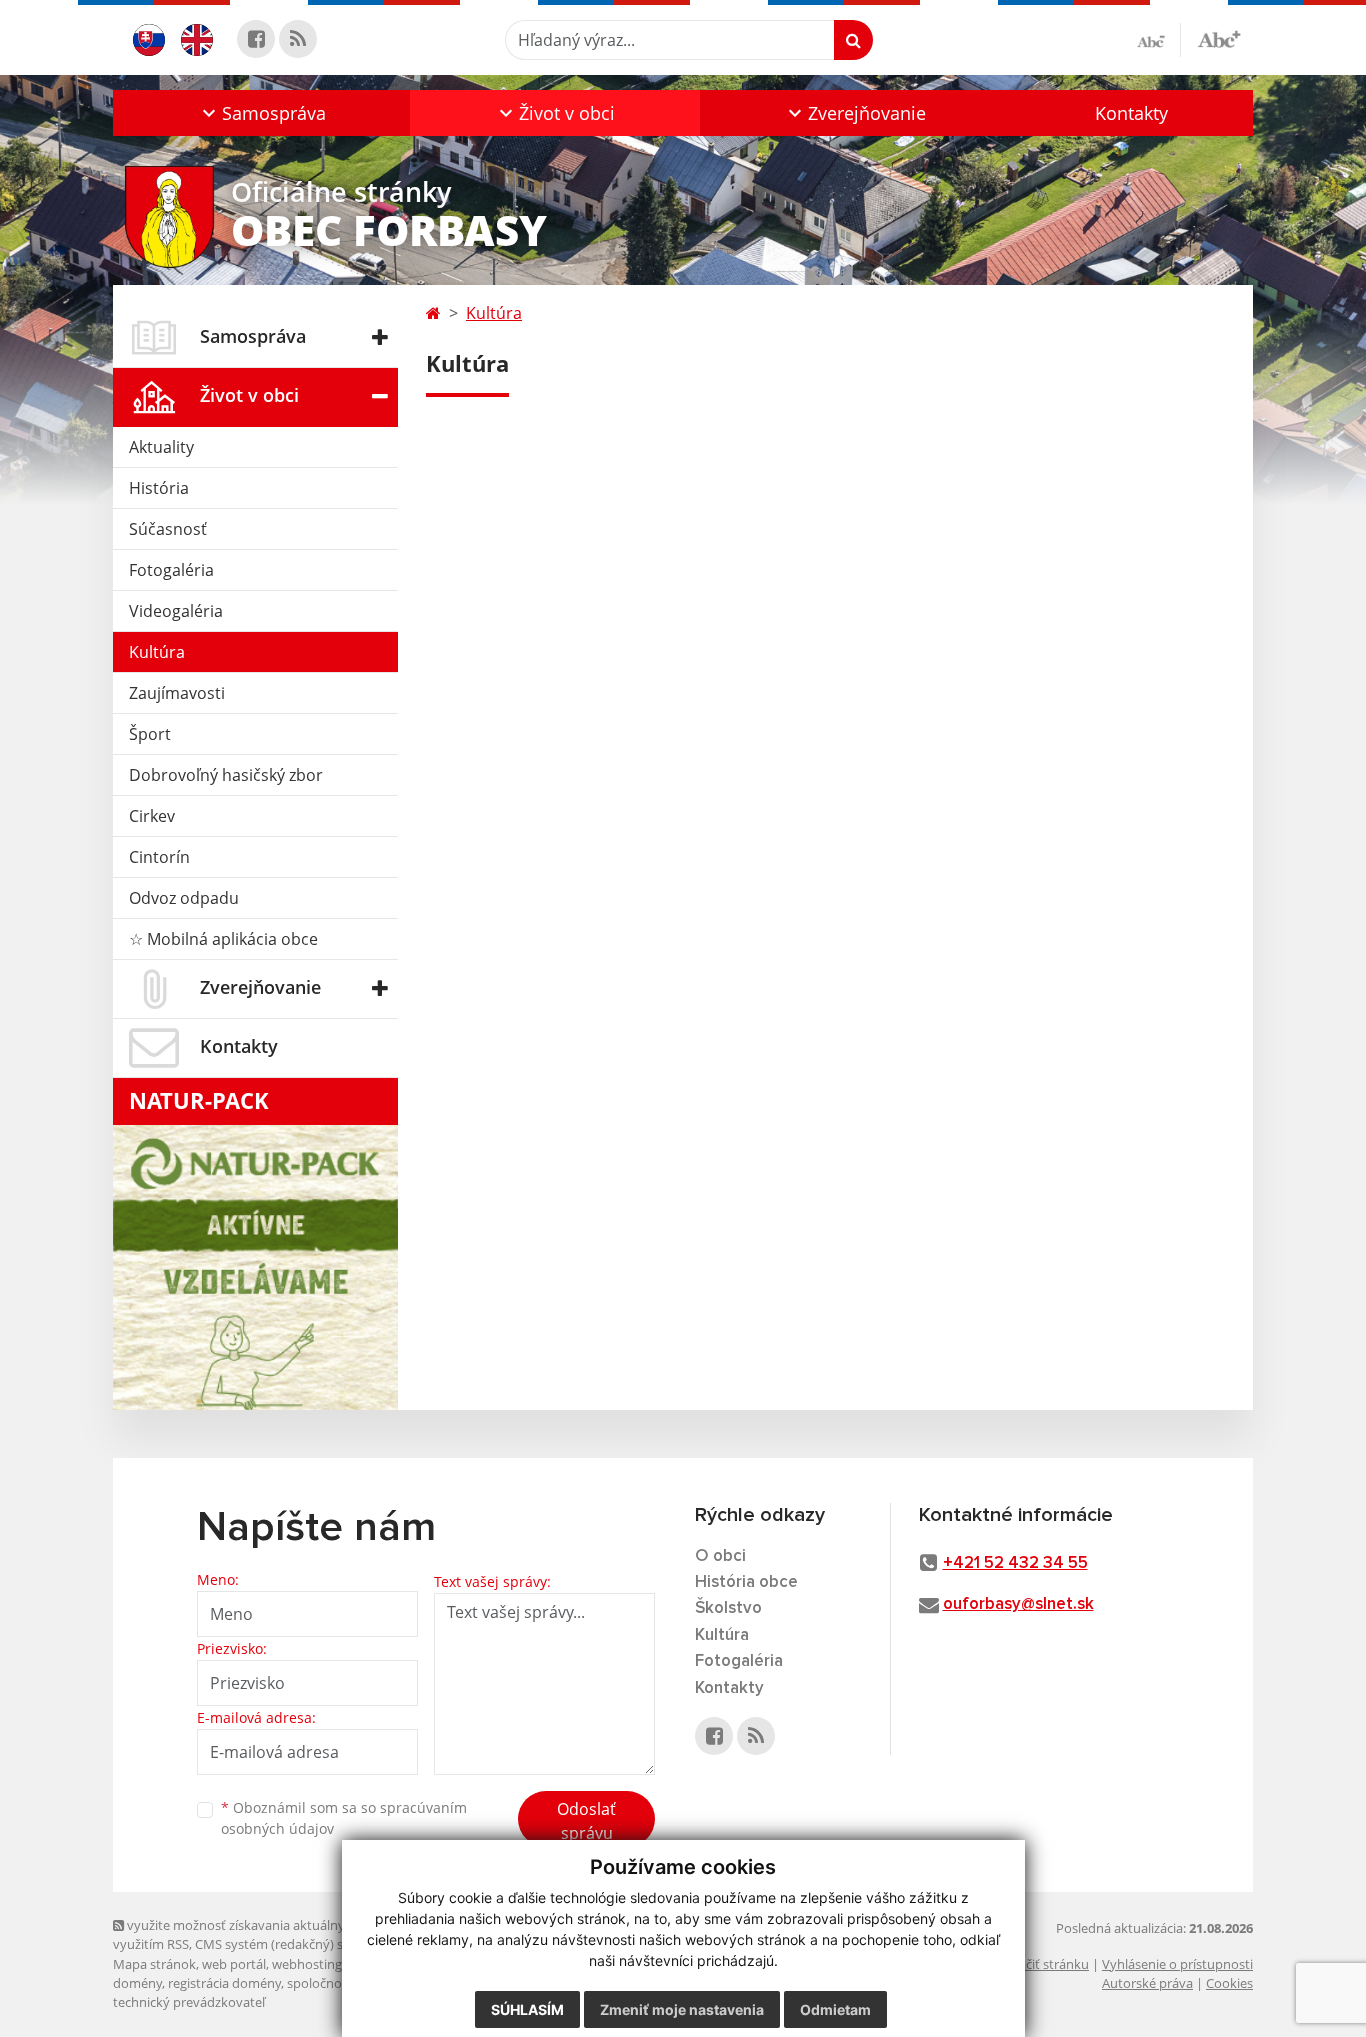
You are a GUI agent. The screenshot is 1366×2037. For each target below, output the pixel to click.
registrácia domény (224, 1983)
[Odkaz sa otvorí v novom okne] (256, 39)
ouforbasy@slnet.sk (1018, 1604)
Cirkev (152, 816)
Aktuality (161, 447)
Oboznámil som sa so (344, 1818)
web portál (234, 1964)
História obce (746, 1582)
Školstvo (728, 1608)
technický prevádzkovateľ (189, 2002)
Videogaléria (176, 611)
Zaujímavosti (177, 693)
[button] (261, 113)
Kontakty (1131, 113)
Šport (150, 734)
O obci (720, 1556)
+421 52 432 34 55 (1015, 1563)
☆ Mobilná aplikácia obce (223, 939)
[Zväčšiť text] (1219, 37)
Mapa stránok (154, 1964)
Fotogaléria (171, 570)
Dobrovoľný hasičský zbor (226, 775)
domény (137, 1983)
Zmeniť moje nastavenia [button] (682, 2009)
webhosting (307, 1964)
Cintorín (159, 857)
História (159, 488)
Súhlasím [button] (527, 2009)
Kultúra (157, 652)
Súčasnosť (168, 529)
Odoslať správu (586, 1821)
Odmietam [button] (835, 2009)
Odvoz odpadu (184, 898)
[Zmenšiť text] (1159, 40)
